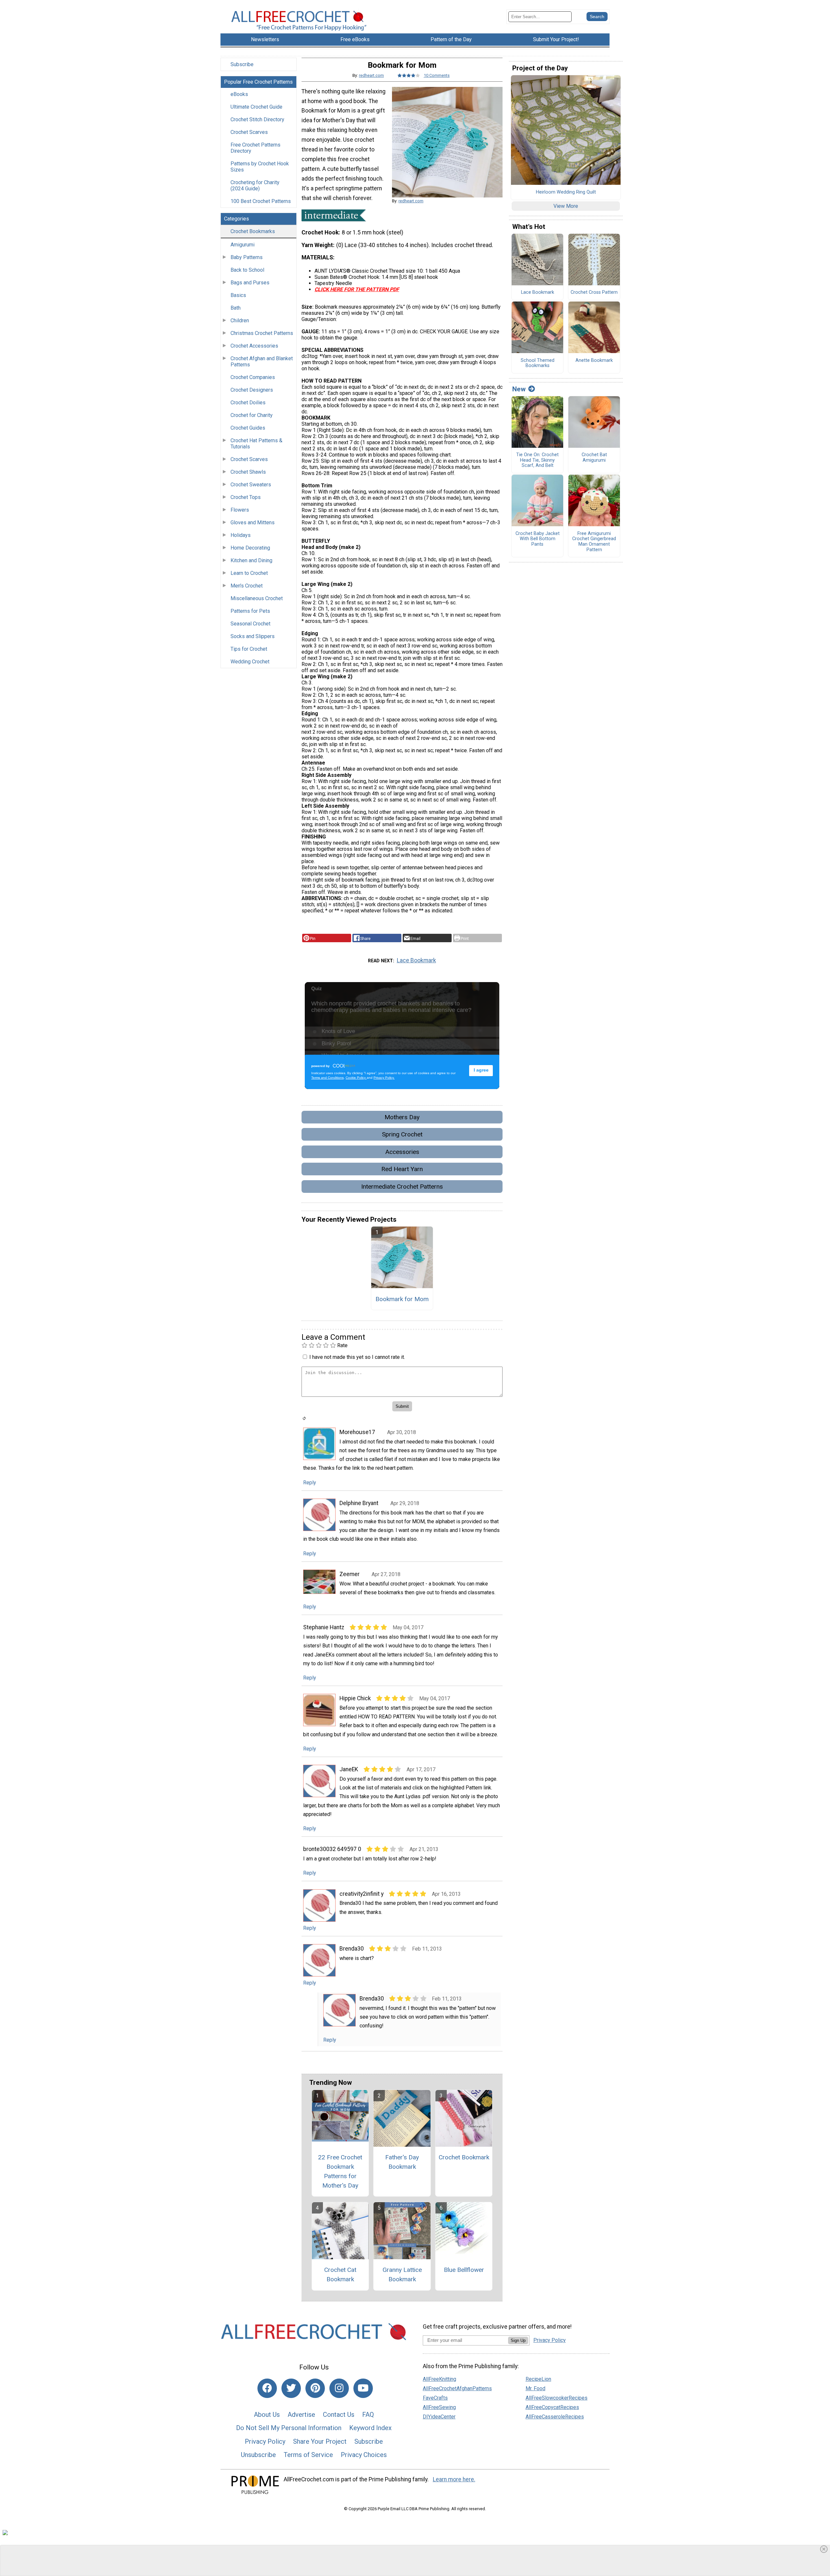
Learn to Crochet (249, 573)
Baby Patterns (247, 257)
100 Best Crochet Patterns (261, 201)
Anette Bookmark (594, 361)
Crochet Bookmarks (253, 231)
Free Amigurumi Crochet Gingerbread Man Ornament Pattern (594, 542)
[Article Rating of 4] (409, 75)
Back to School (247, 270)
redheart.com (371, 75)
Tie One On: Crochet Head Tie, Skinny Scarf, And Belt (537, 460)
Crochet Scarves (249, 132)
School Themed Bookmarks (538, 363)
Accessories (402, 1152)
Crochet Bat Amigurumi (594, 458)
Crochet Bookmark (464, 2157)
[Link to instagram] (339, 2388)
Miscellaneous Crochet (257, 598)
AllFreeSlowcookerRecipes (557, 2398)
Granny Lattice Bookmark (402, 2274)
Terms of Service (308, 2455)
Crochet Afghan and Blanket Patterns (262, 362)
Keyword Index (370, 2428)
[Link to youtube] (363, 2388)
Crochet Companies (253, 377)
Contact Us (339, 2415)
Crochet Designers (252, 390)
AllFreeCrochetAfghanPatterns (457, 2388)
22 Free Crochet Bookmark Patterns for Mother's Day (340, 2171)
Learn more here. (454, 2479)
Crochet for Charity (252, 415)
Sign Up (518, 2340)
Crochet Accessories (254, 346)
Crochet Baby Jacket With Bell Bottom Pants (538, 539)
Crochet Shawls (248, 472)
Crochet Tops (246, 497)
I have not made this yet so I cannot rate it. (357, 1357)
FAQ (368, 2415)
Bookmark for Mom (402, 1299)
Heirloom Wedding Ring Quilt (566, 192)
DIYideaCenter (439, 2417)
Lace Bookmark (416, 960)
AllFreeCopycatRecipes (552, 2407)
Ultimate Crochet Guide (256, 107)
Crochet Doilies (248, 403)
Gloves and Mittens (253, 522)
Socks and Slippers (253, 636)
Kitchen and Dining (251, 560)
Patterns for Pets (250, 611)
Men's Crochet (247, 586)
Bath (236, 308)
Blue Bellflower (464, 2270)
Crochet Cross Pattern (594, 292)
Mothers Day (402, 1117)
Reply (310, 1483)
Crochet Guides (248, 428)
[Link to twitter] (291, 2388)
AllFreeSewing (439, 2407)
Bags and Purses (250, 283)
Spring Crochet (402, 1134)
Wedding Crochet (250, 662)
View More (566, 206)
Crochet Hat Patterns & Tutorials (256, 444)
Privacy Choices (364, 2455)
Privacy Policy (265, 2441)
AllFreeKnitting (439, 2379)
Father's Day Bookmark (402, 2162)
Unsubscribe (258, 2455)
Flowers (240, 510)
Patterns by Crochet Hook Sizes (260, 167)
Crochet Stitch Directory (257, 119)
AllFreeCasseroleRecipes (555, 2417)
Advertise (301, 2415)
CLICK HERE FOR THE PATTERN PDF (357, 289)
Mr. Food (535, 2388)
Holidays (241, 535)
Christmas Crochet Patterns (262, 333)
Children (240, 321)
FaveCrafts (435, 2398)
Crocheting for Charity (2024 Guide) (255, 185)
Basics (238, 295)
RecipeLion (538, 2379)
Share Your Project (320, 2441)
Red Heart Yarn (402, 1169)
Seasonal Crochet (250, 624)
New (519, 389)
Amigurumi (243, 245)
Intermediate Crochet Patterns (402, 1187)
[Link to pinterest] (315, 2388)
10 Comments (437, 75)
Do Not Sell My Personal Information (289, 2428)
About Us (267, 2415)
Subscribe (242, 64)
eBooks (239, 94)
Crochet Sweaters (251, 485)
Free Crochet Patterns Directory (255, 148)
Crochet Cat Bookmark (340, 2274)
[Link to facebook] (267, 2388)
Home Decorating (250, 548)
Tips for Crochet (249, 649)
